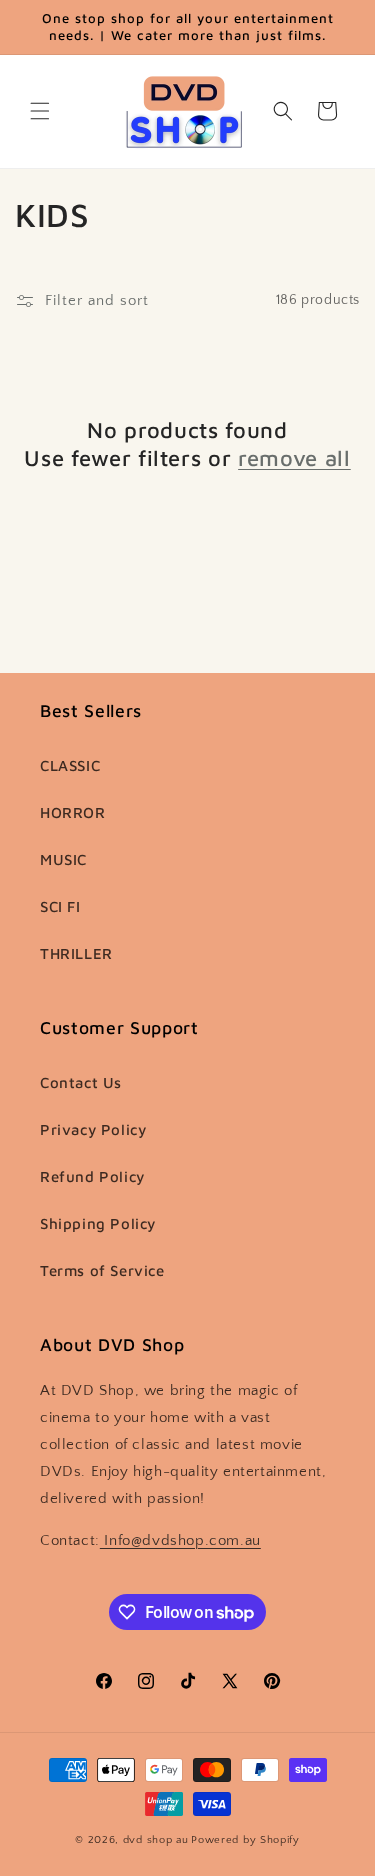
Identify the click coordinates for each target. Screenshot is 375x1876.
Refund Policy (92, 1176)
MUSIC (63, 859)
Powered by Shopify (245, 1840)
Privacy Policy (93, 1129)
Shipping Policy (98, 1223)
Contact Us (81, 1082)
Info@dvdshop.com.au (180, 1540)
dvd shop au (156, 1840)
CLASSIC (70, 765)
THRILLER (76, 953)
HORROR (73, 812)
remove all (294, 458)
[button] (40, 111)
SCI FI (60, 906)
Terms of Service (102, 1270)
